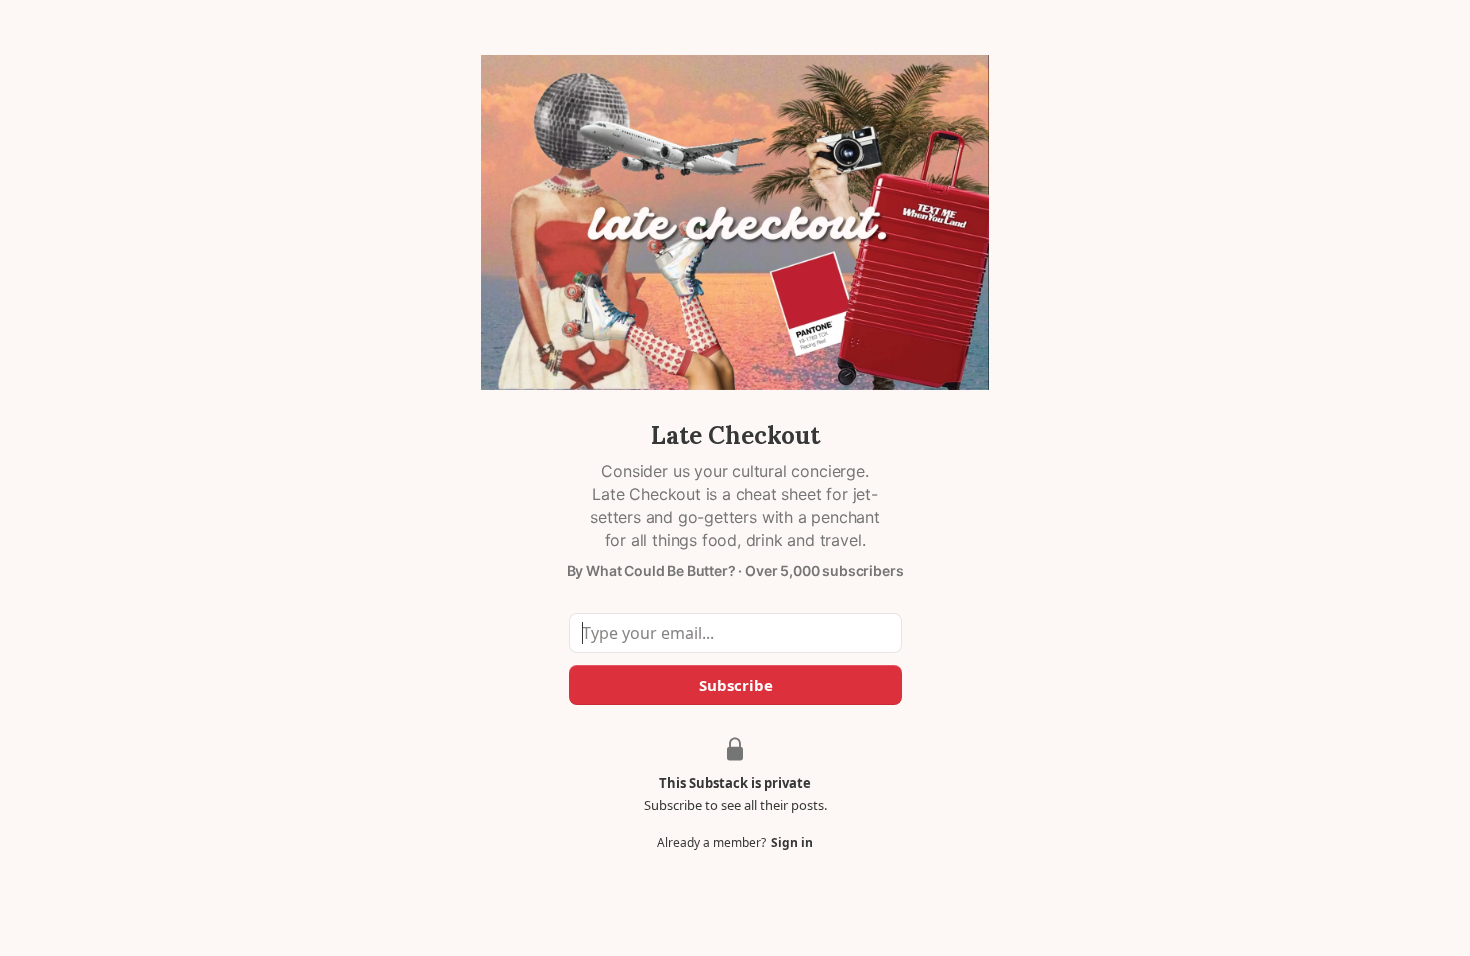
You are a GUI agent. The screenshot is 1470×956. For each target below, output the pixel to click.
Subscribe (735, 685)
